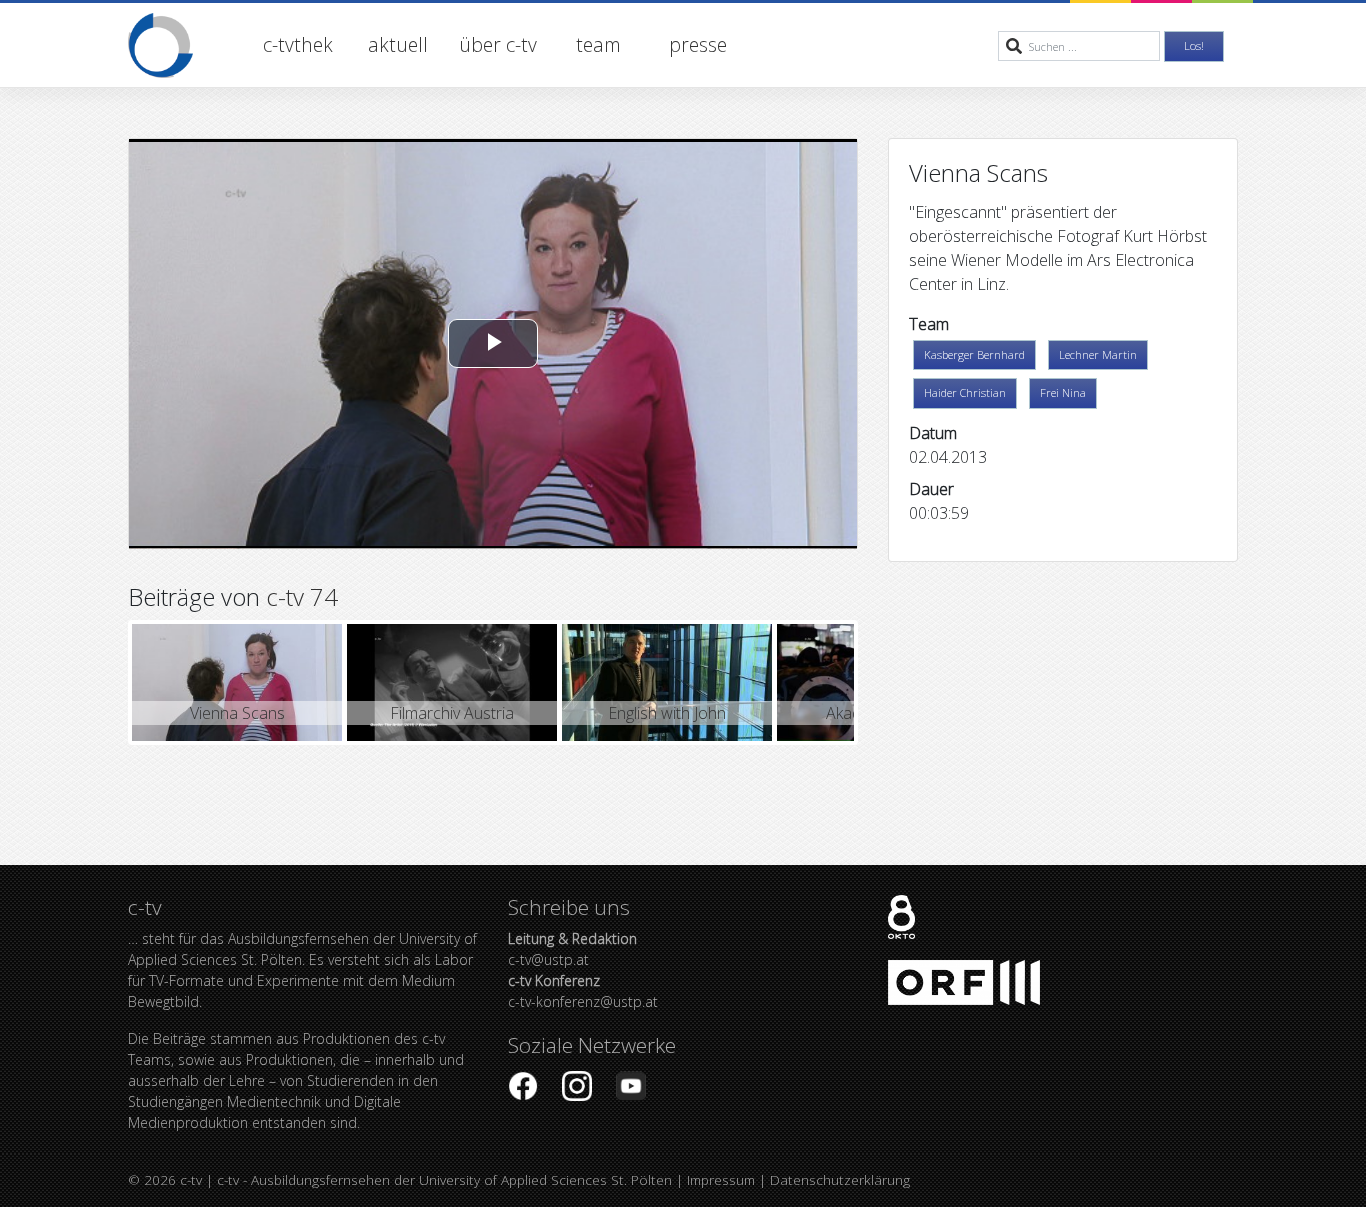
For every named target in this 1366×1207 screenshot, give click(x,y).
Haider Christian (965, 392)
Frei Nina (1063, 392)
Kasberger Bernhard (974, 354)
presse (698, 44)
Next (884, 683)
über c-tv (498, 44)
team (598, 44)
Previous (102, 683)
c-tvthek (298, 44)
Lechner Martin (1098, 354)
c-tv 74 (302, 596)
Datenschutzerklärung (840, 1179)
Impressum (721, 1179)
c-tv (191, 1179)
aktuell (398, 44)
